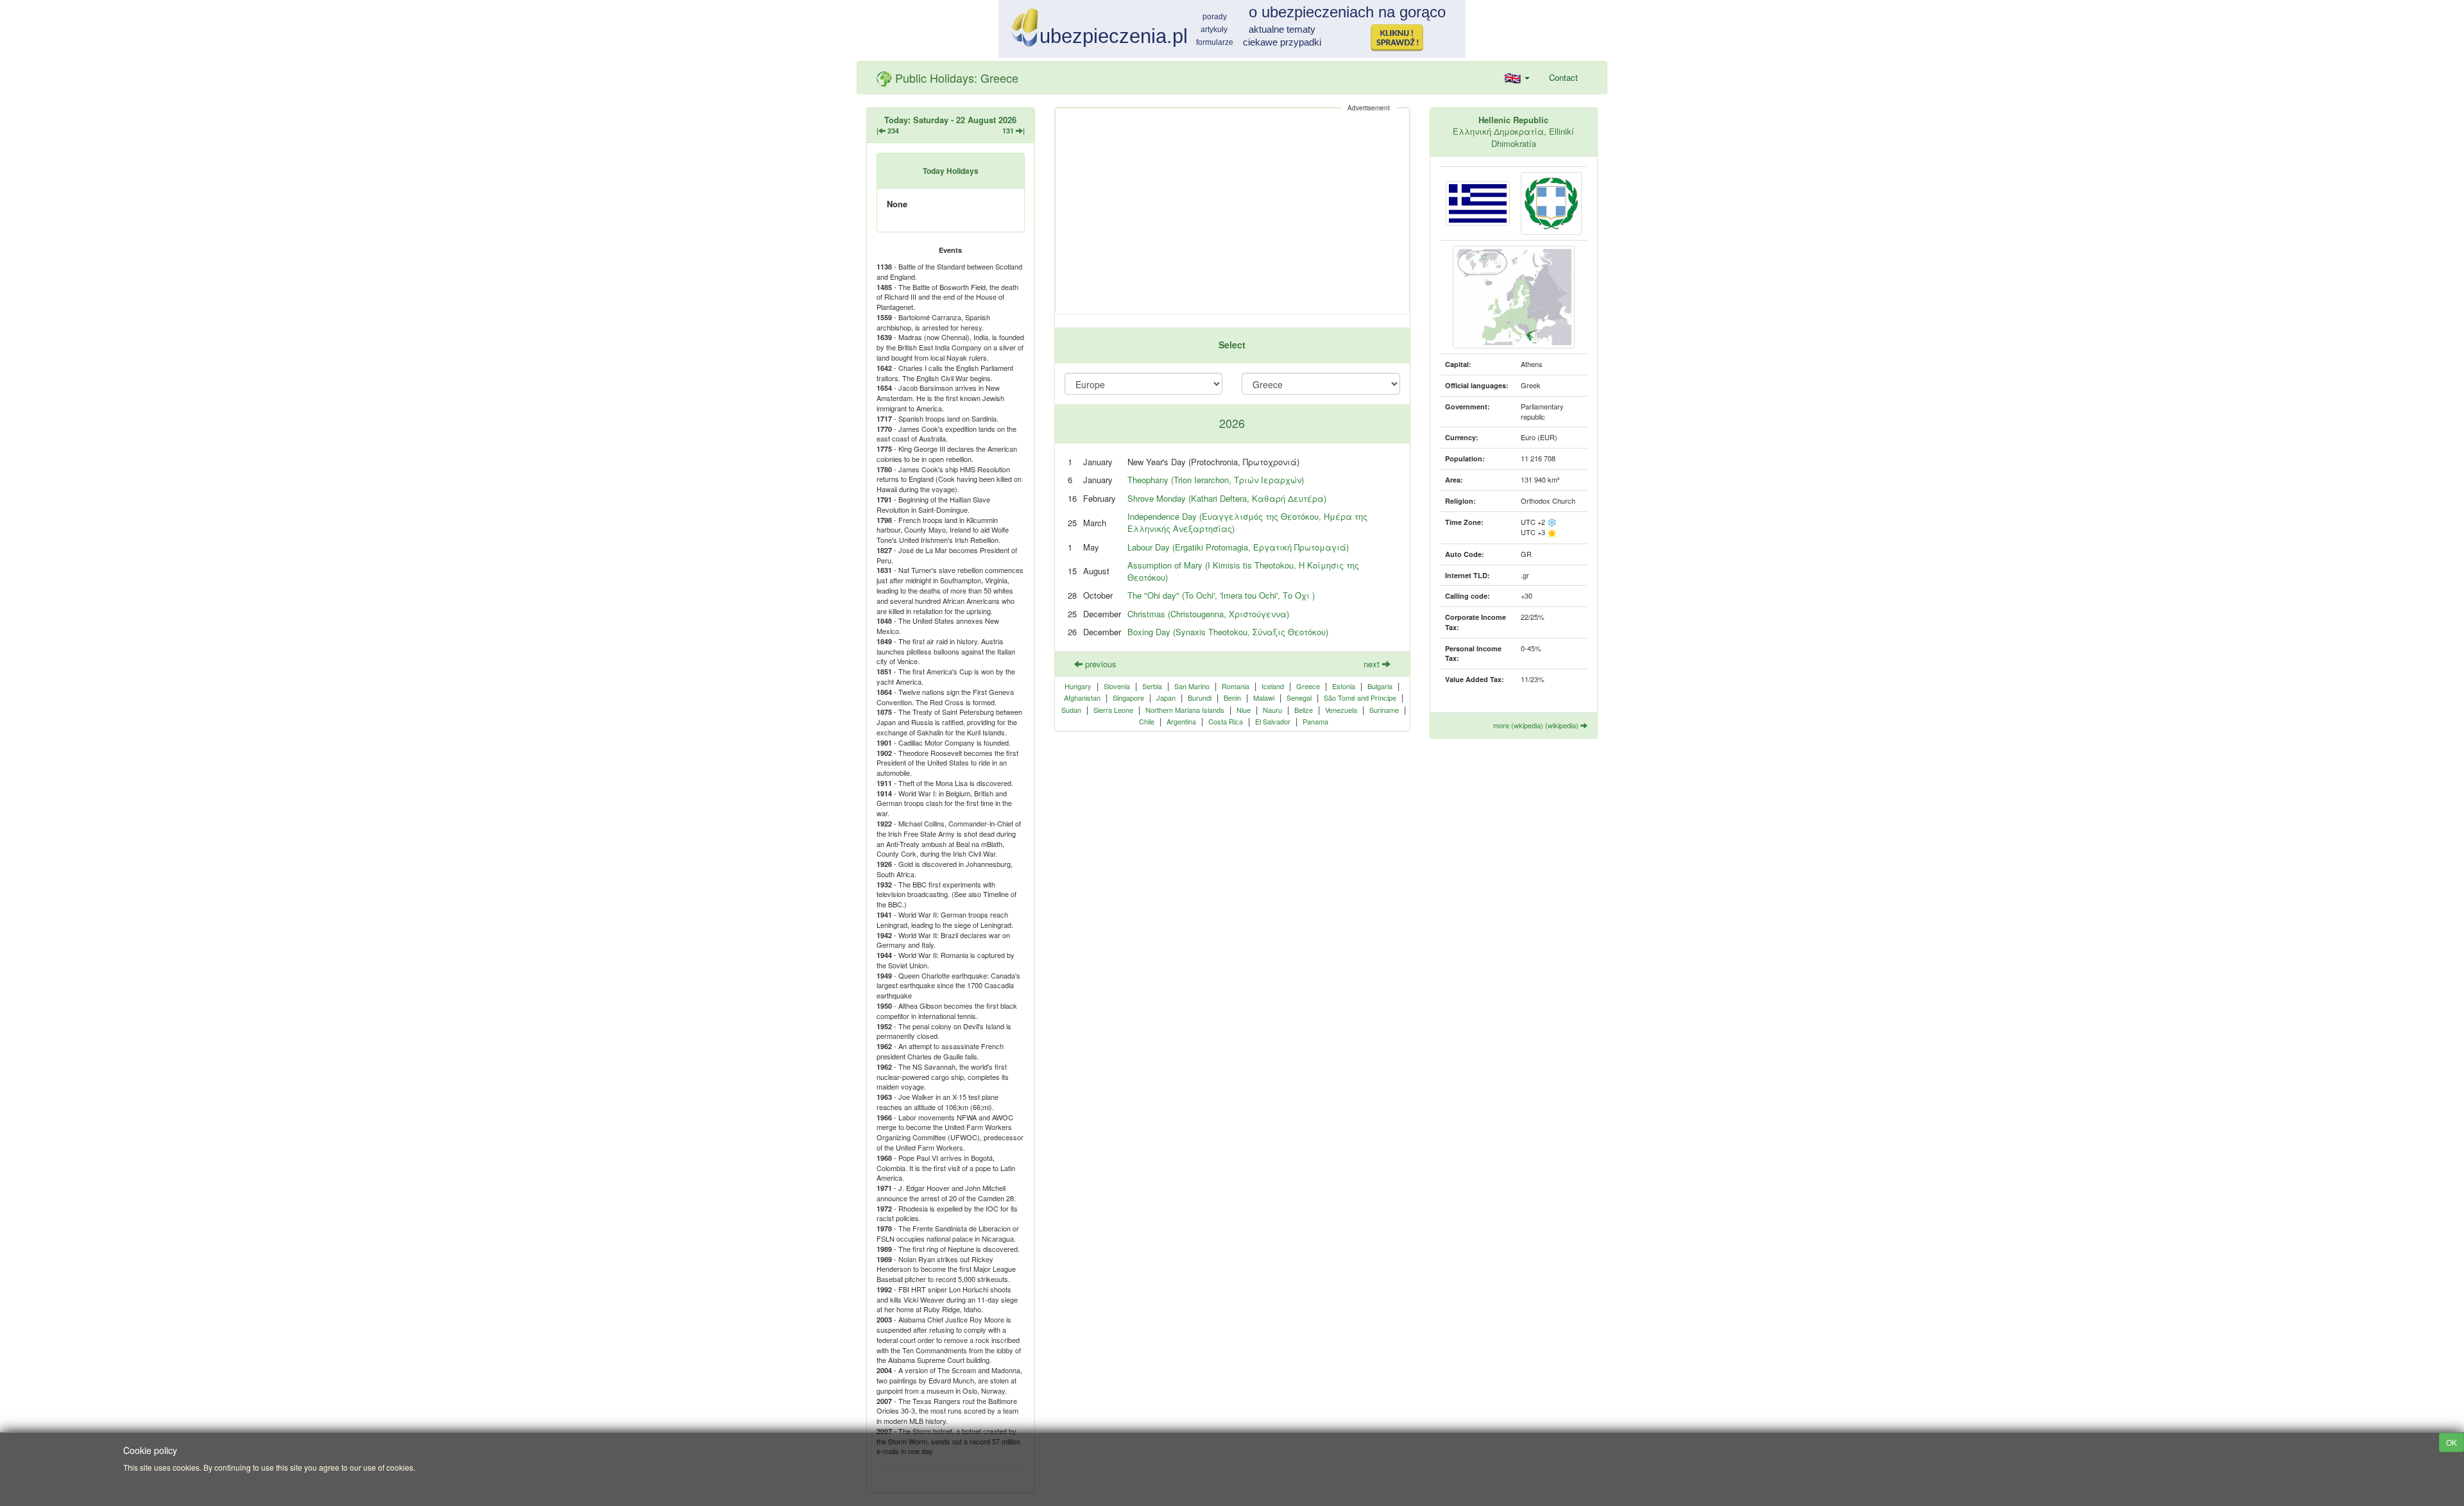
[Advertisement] (1232, 211)
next (1373, 664)
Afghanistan (1082, 697)
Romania (1236, 686)
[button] (1517, 78)
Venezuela (1341, 710)
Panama (1315, 721)
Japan (1166, 697)
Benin (1232, 697)
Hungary (1078, 686)
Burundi (1200, 697)
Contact (1563, 77)
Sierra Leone (1113, 710)
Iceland (1273, 686)
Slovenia (1117, 686)
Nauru (1272, 710)
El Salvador (1273, 721)
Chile (1147, 721)
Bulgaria (1380, 686)
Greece (1308, 686)
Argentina (1181, 721)
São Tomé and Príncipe (1360, 697)
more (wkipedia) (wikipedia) (1537, 725)
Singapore (1128, 697)
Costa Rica (1226, 721)
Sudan (1071, 710)
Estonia (1344, 686)
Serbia (1152, 686)
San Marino (1192, 686)
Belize (1304, 710)
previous (1099, 664)
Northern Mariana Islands (1185, 710)
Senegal (1299, 697)
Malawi (1264, 697)
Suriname (1384, 710)
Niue (1244, 710)
